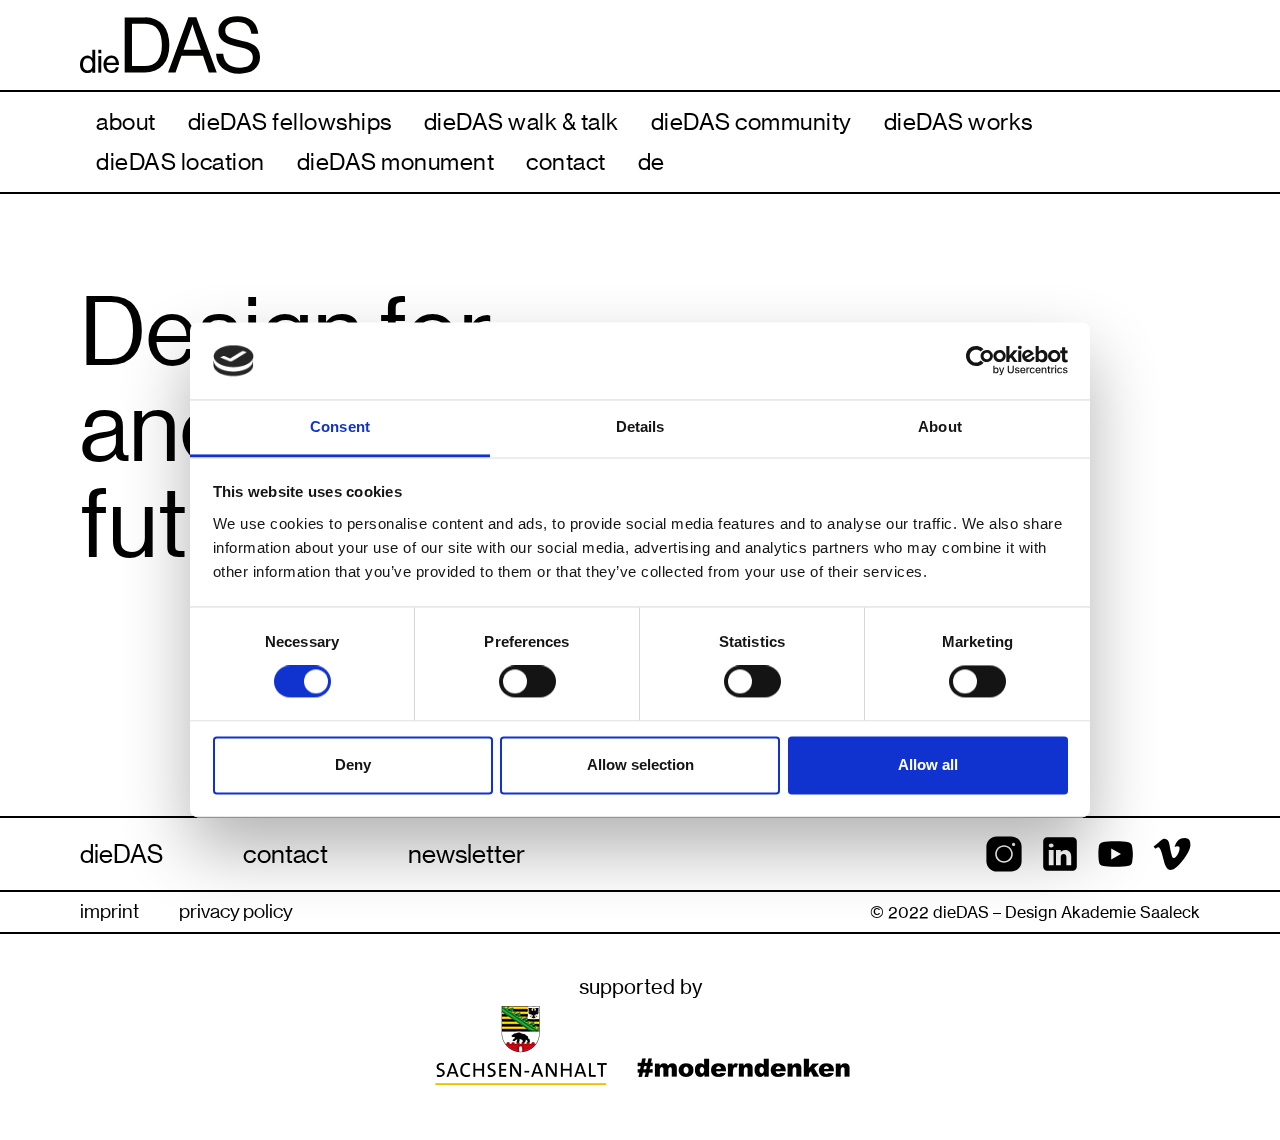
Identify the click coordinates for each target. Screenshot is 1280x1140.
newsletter (466, 854)
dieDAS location (180, 161)
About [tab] (940, 426)
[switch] (527, 682)
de (651, 161)
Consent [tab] (340, 426)
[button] (126, 122)
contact (285, 854)
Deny (353, 764)
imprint (109, 911)
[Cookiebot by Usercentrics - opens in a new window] (980, 361)
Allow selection (640, 764)
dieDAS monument (396, 161)
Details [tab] (640, 426)
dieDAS (121, 854)
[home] (640, 45)
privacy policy (236, 911)
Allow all (928, 764)
